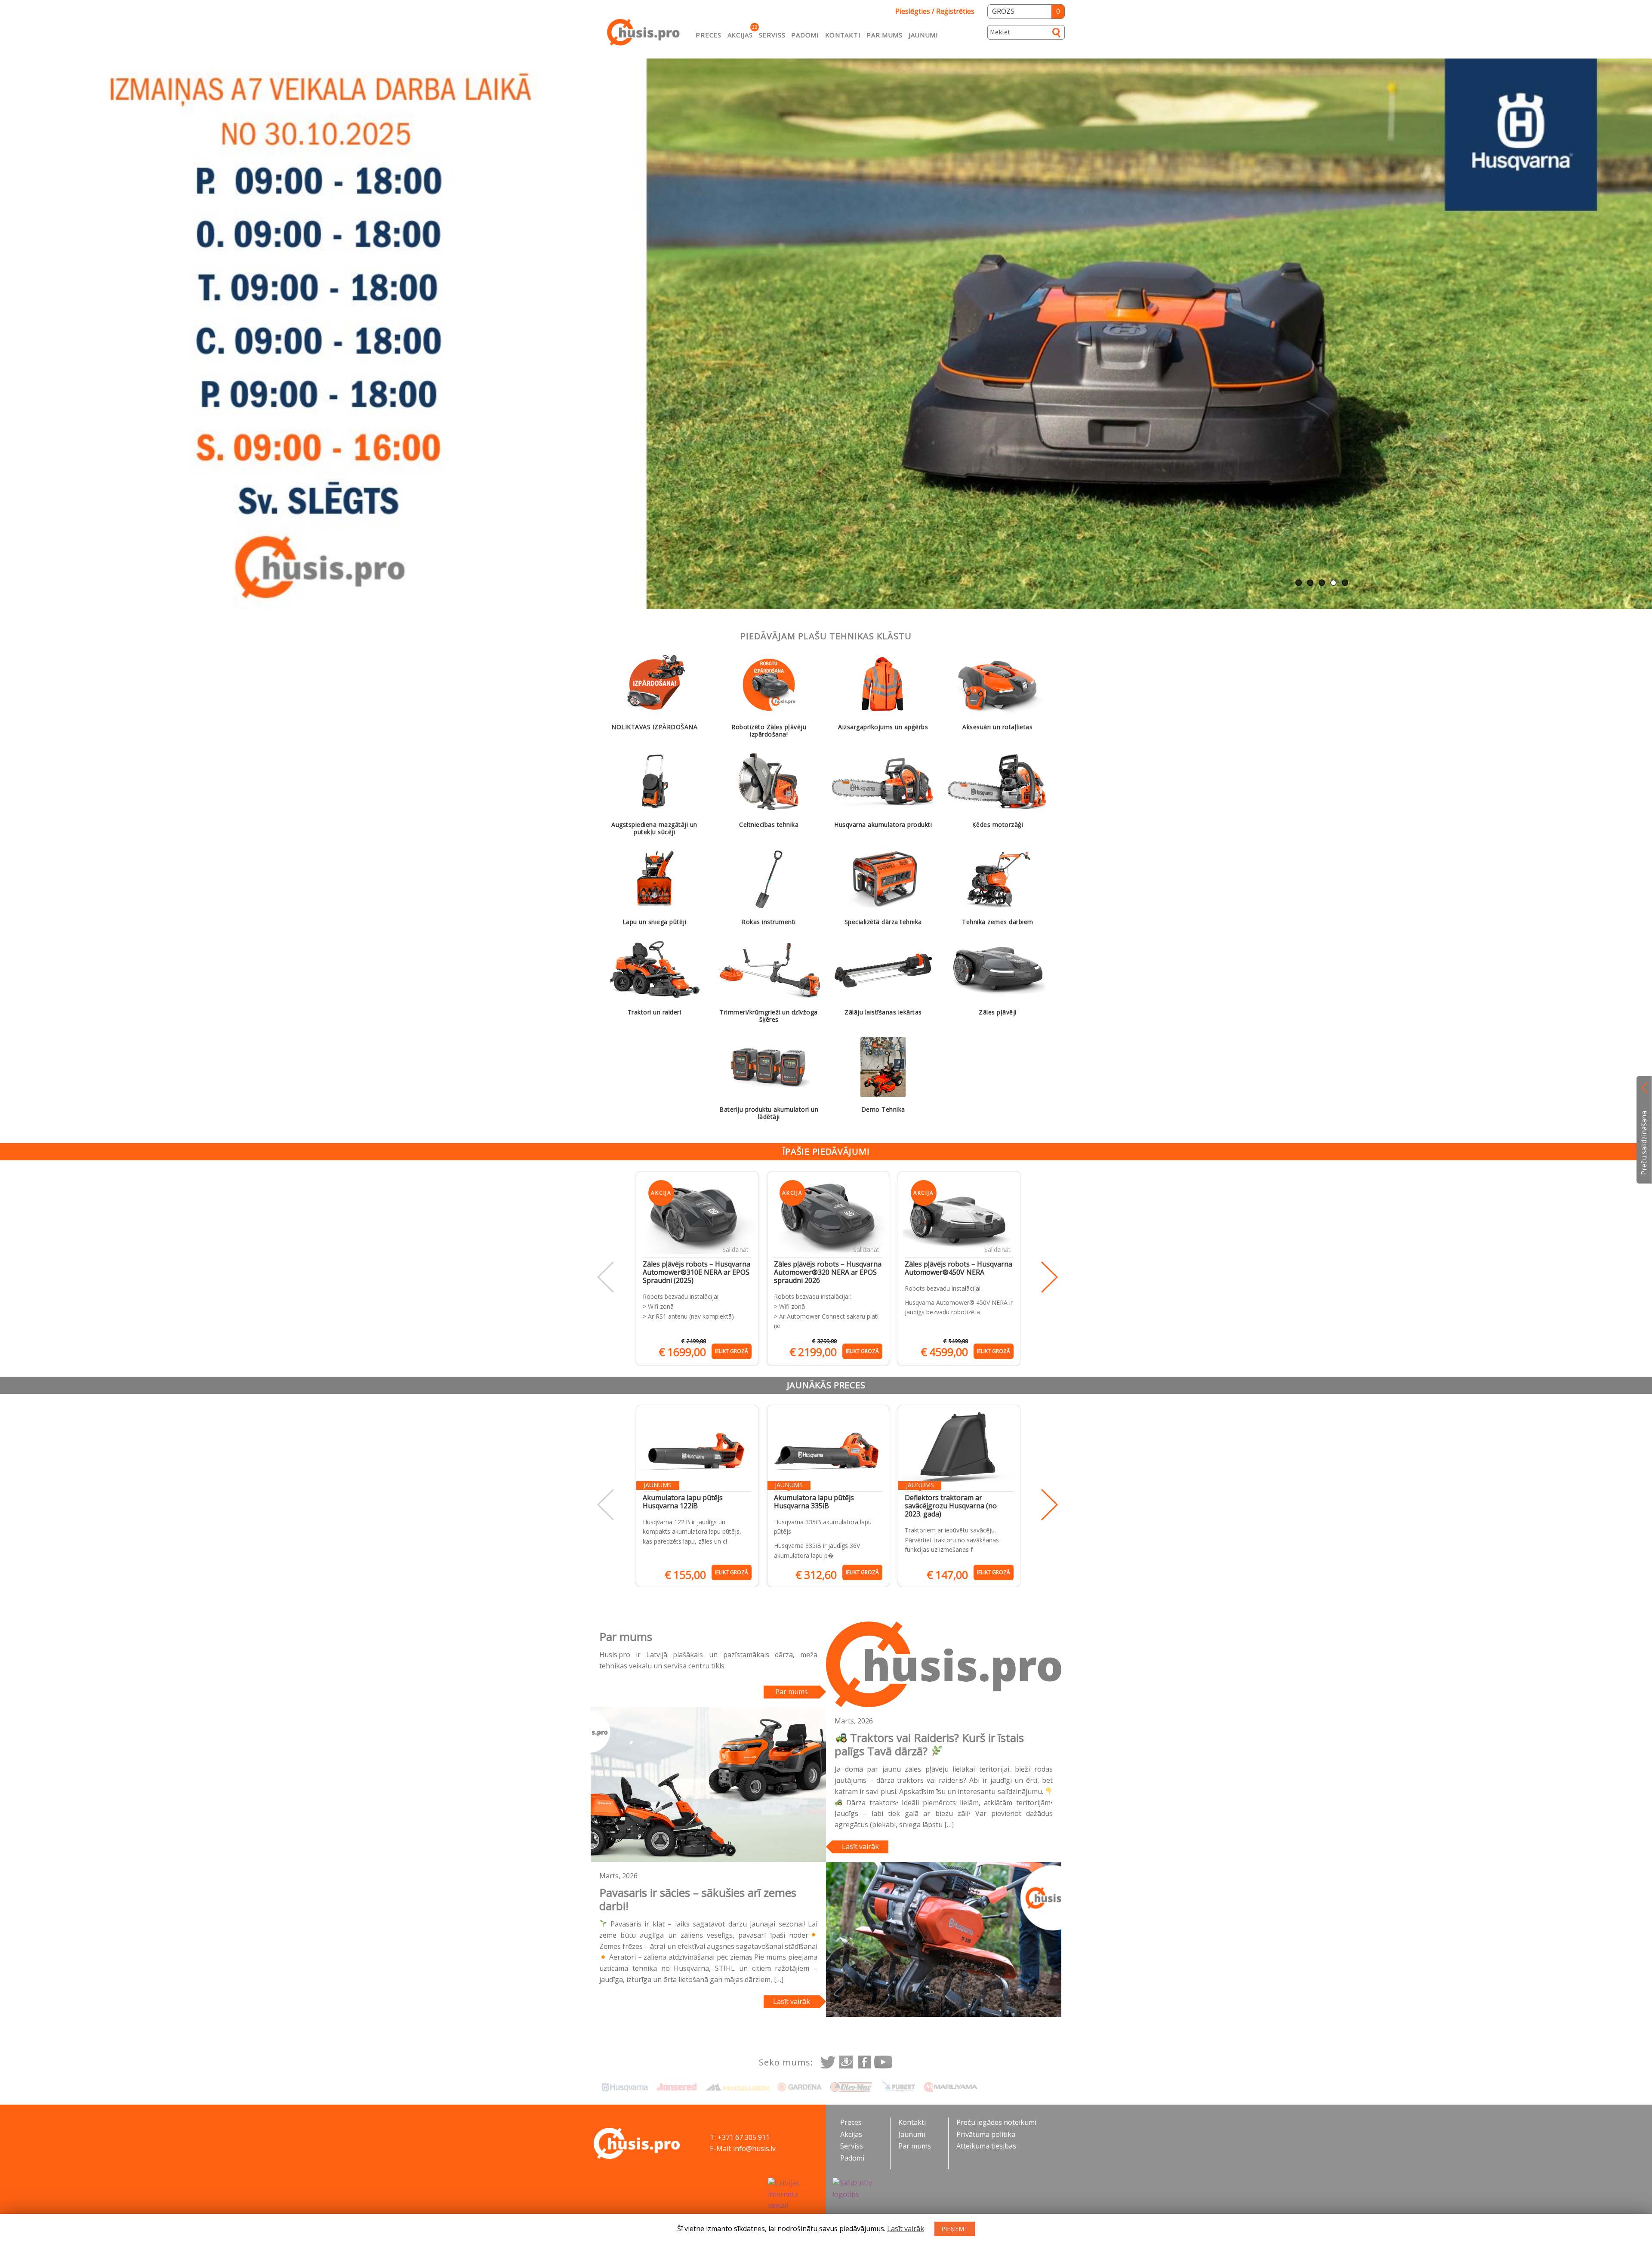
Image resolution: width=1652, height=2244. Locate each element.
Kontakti (843, 35)
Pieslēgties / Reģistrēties (935, 11)
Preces (708, 35)
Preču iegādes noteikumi (996, 2122)
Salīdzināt (735, 1250)
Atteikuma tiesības (986, 2146)
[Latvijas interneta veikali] (794, 2195)
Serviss (772, 35)
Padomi (805, 35)
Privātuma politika (986, 2134)
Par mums (885, 35)
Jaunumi (923, 35)
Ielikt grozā (732, 1351)
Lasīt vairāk (860, 1846)
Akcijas (740, 35)
